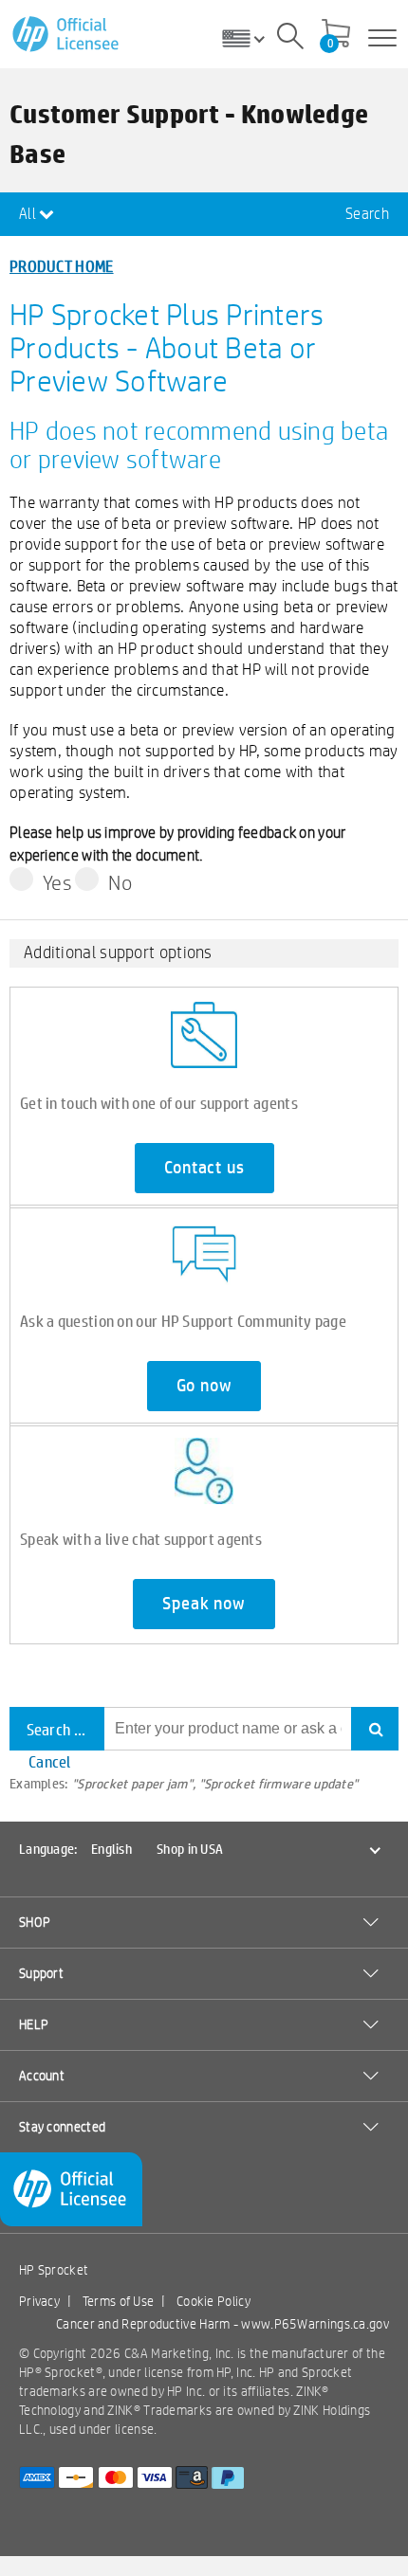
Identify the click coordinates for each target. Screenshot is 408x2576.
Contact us (204, 1168)
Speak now (204, 1604)
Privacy (39, 2301)
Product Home (62, 266)
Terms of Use (119, 2301)
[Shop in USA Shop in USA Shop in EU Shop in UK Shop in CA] (250, 38)
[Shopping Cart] (336, 35)
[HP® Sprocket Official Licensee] (67, 35)
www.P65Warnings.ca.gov (315, 2324)
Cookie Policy (213, 2301)
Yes (57, 882)
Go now (204, 1386)
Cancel (50, 1761)
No (120, 882)
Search (367, 214)
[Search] (290, 39)
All (29, 214)
